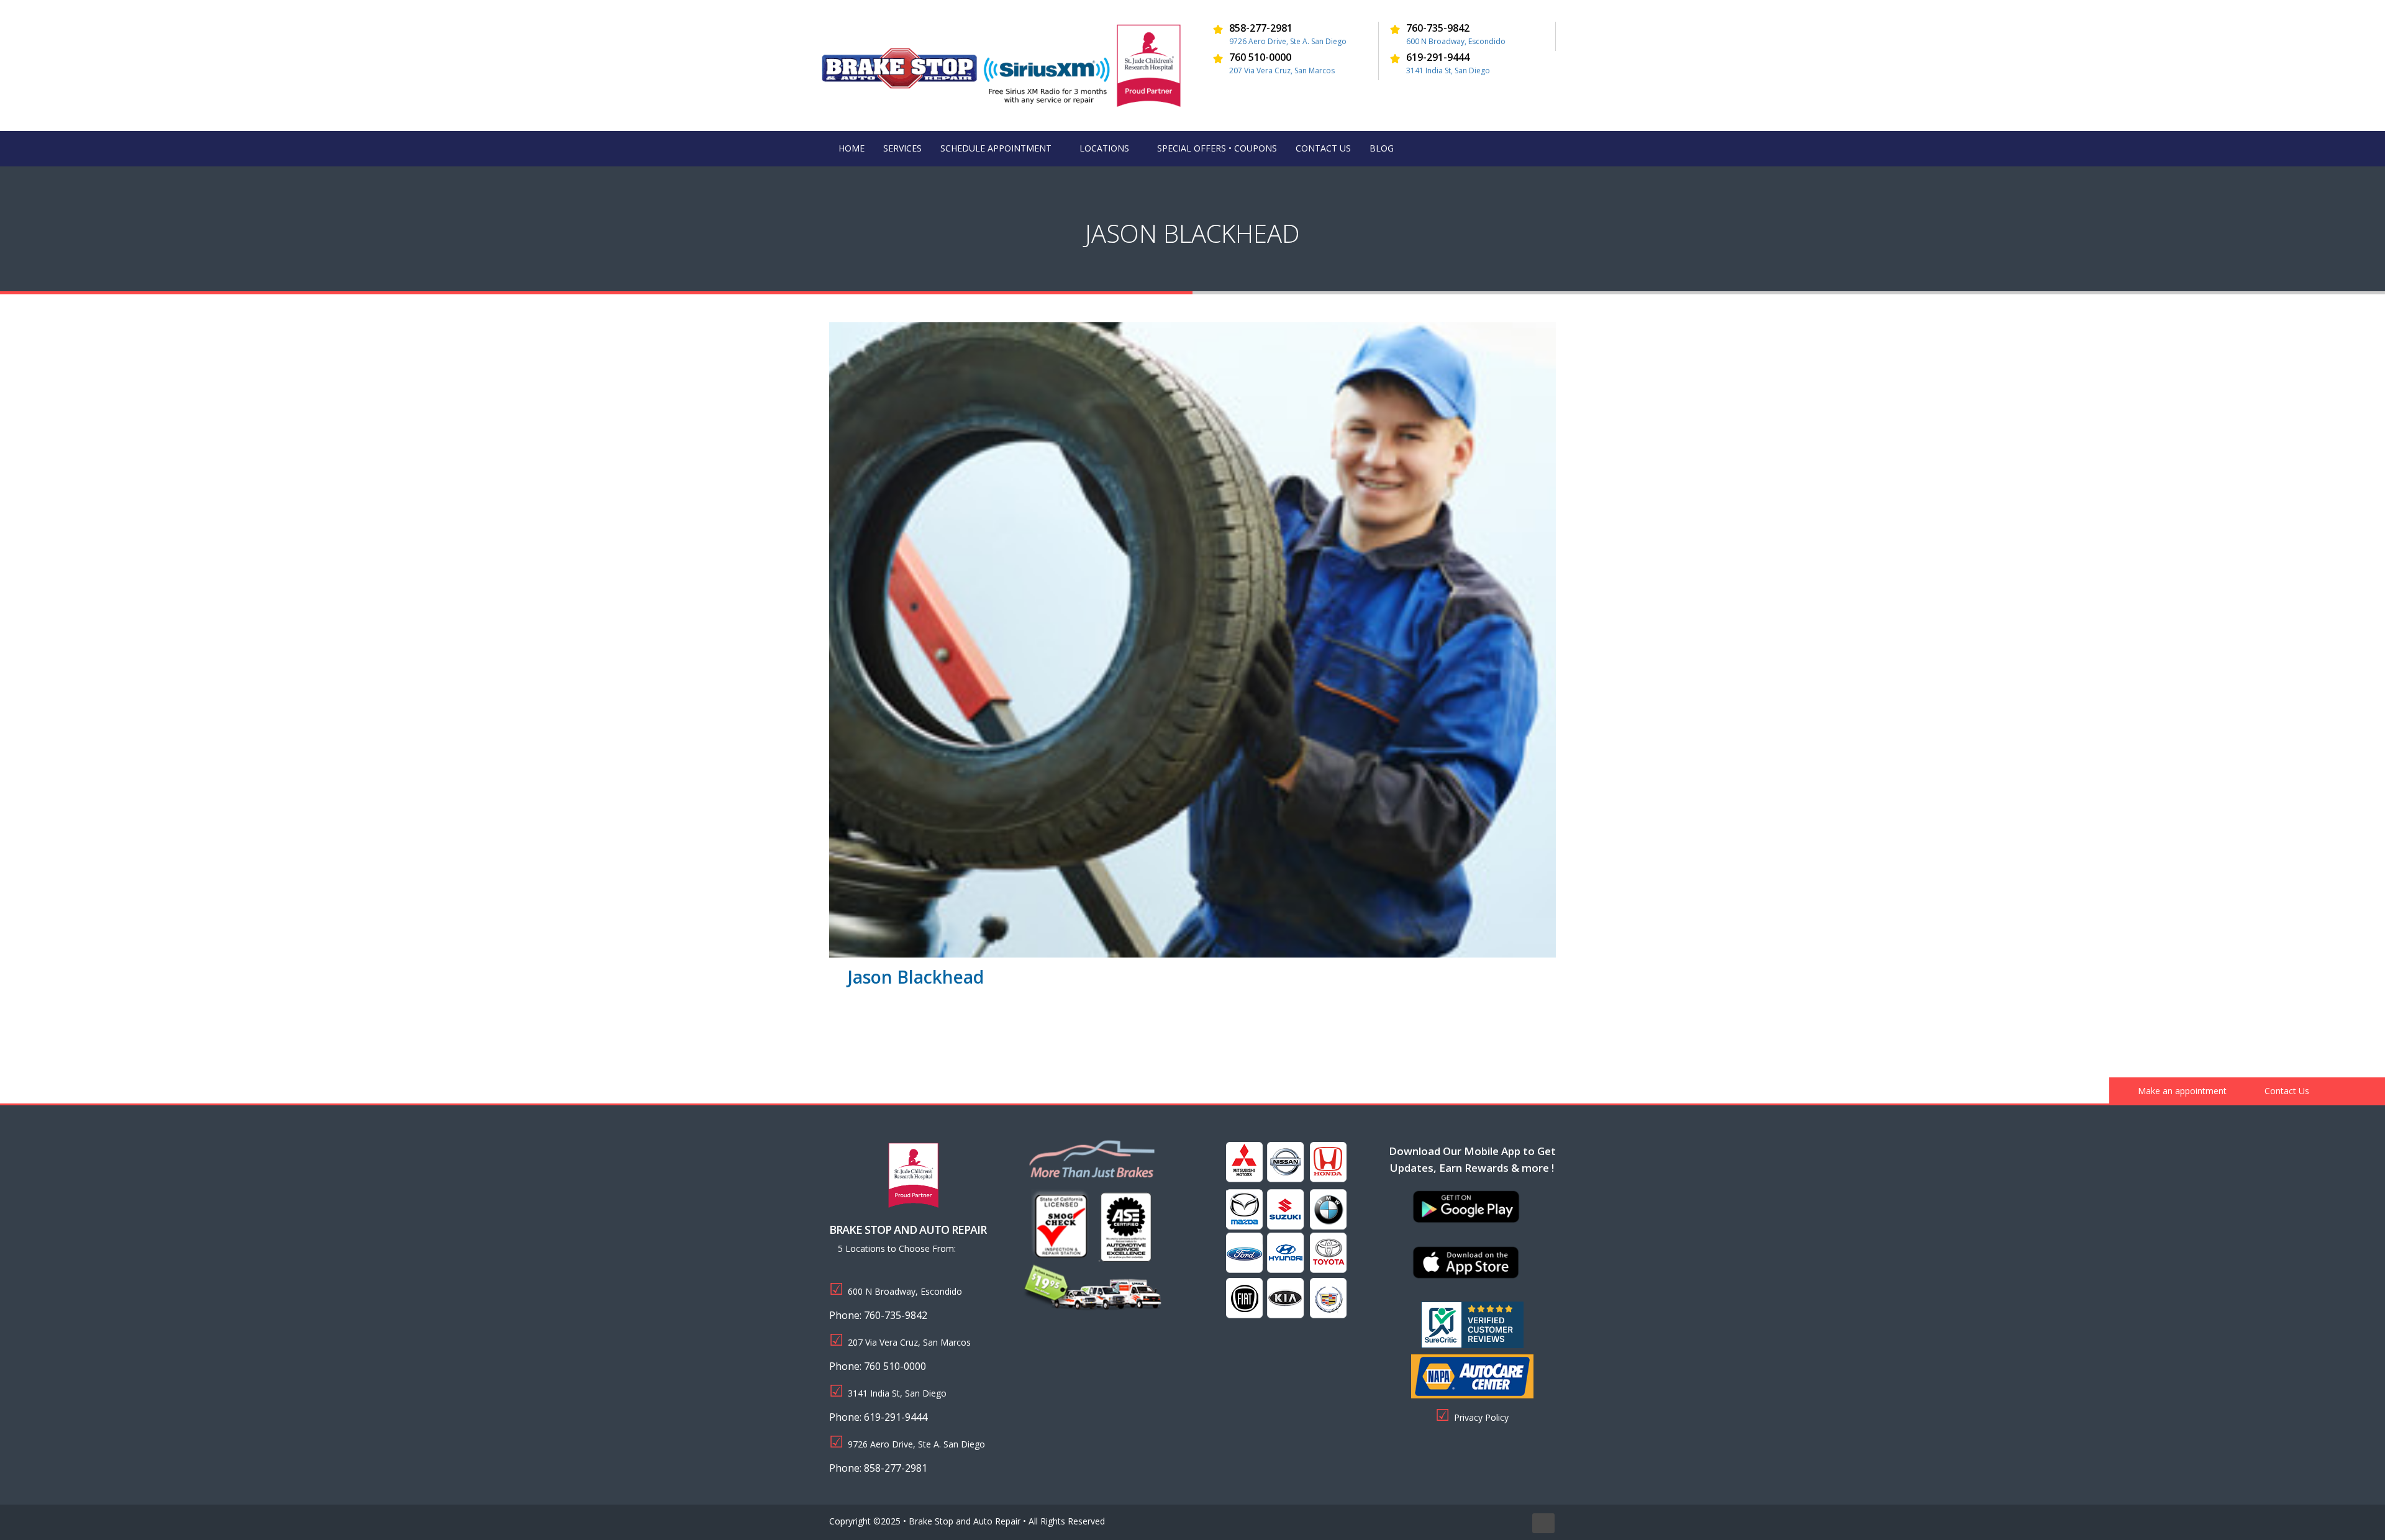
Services (902, 148)
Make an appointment (2181, 1091)
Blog (1382, 148)
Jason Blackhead (916, 977)
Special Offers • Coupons (1217, 148)
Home (852, 148)
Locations (1104, 148)
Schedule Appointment (996, 148)
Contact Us (1323, 148)
